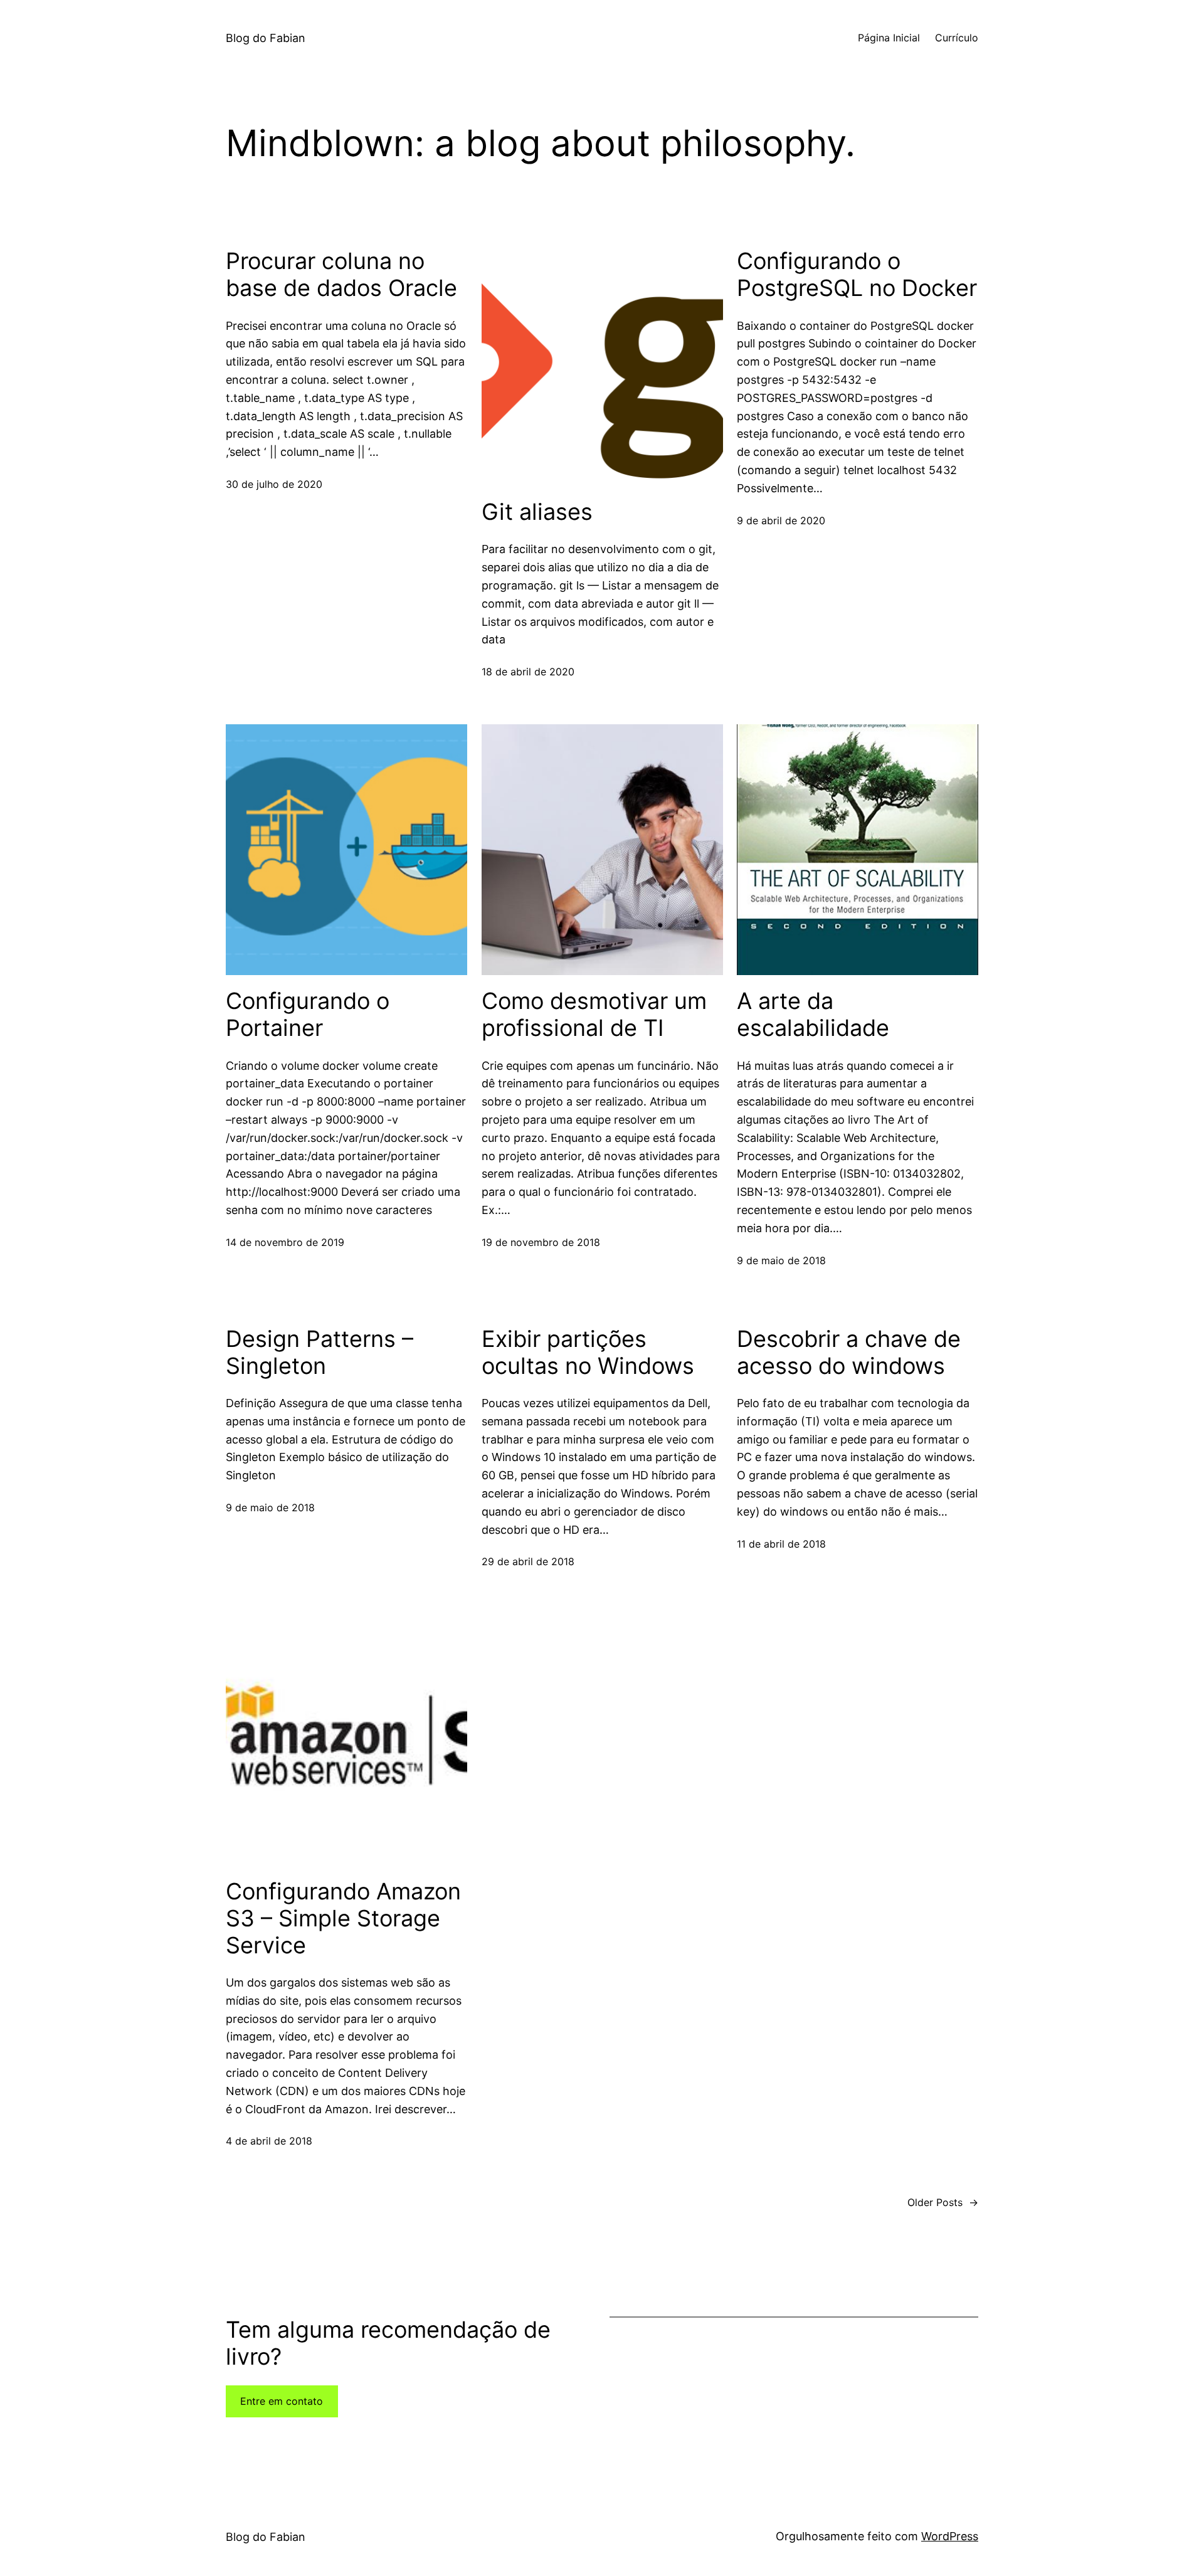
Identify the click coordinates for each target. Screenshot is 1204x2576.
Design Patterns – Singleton (319, 1353)
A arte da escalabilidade (813, 1015)
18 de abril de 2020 (528, 672)
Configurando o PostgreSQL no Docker (857, 275)
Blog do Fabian (266, 38)
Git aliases (537, 512)
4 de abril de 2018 (269, 2141)
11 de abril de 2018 (781, 1544)
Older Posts (943, 2202)
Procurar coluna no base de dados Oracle (341, 275)
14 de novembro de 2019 (285, 1242)
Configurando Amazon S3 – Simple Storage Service (343, 1919)
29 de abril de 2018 (528, 1561)
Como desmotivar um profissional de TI (594, 1015)
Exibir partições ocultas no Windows (588, 1353)
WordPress (950, 2536)
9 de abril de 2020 (781, 520)
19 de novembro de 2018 (541, 1242)
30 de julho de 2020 (274, 484)
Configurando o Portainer (308, 1015)
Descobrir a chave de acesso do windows (849, 1353)
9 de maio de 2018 (781, 1260)
